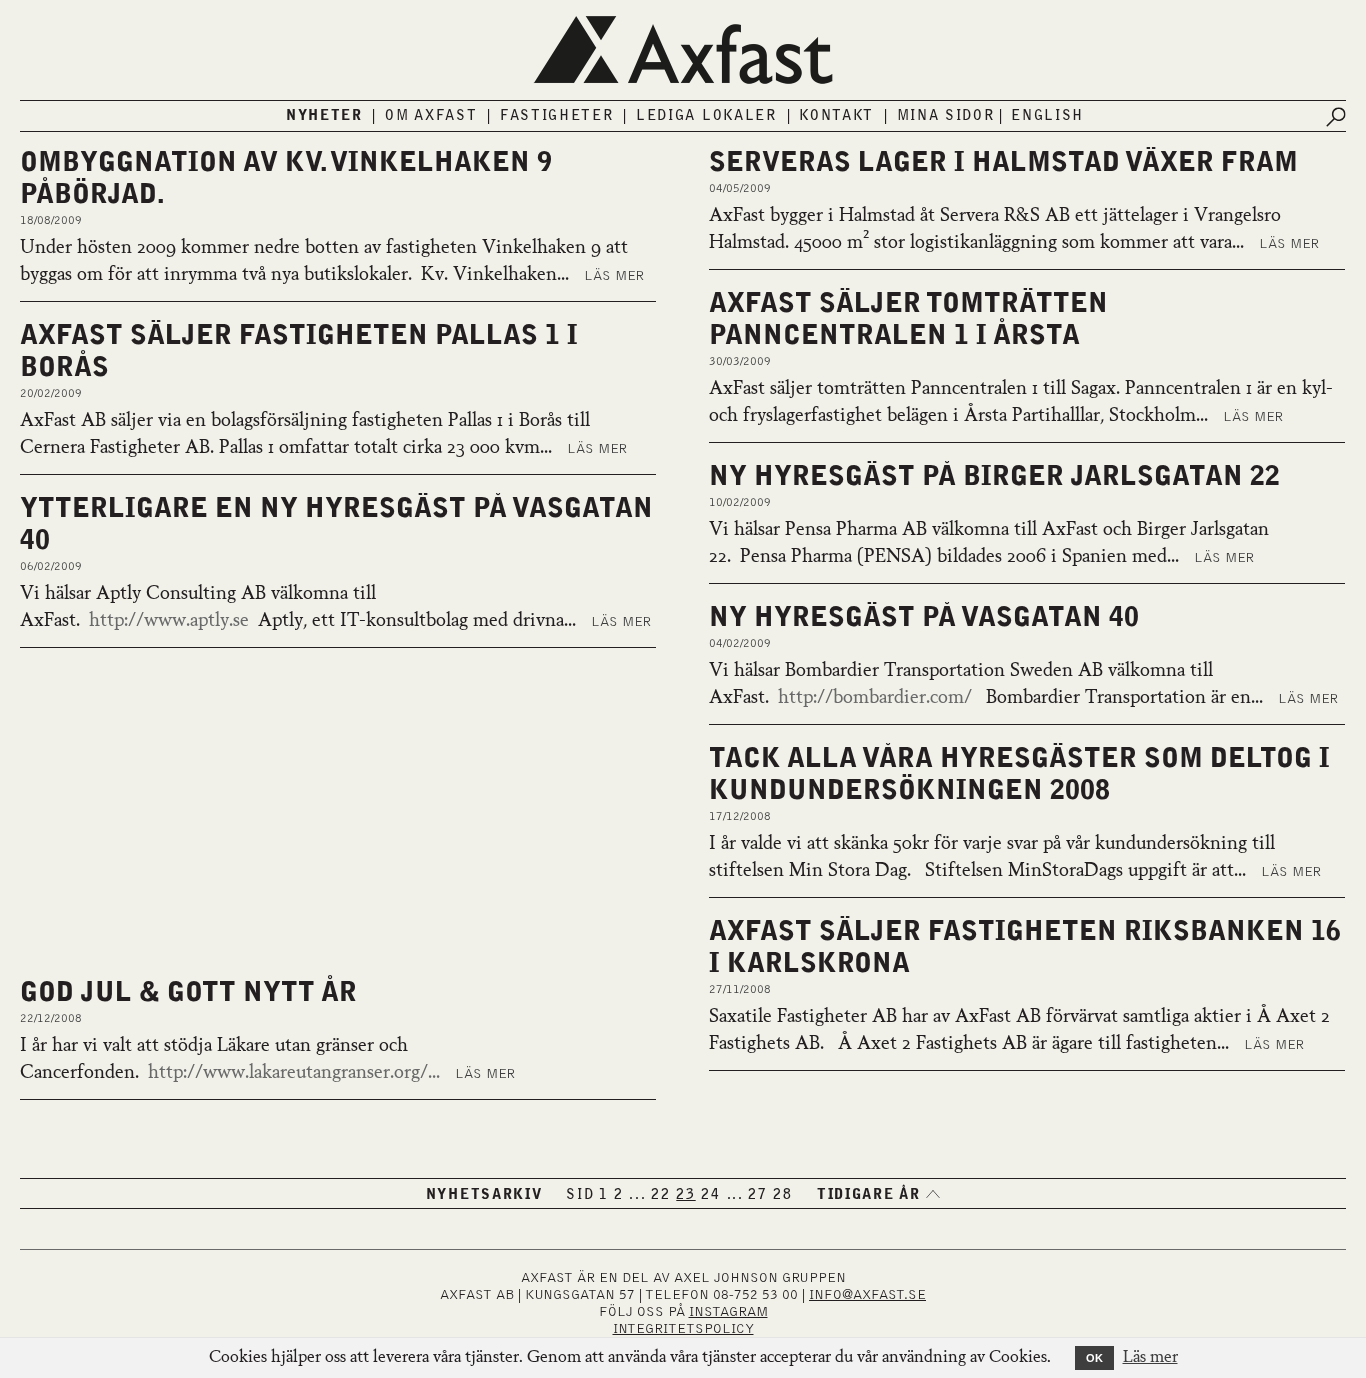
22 (660, 1195)
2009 (1129, 1135)
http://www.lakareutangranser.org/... (331, 1073)
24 (710, 1195)
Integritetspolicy (683, 1329)
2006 (1287, 1135)
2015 (1287, 1115)
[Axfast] (683, 50)
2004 (1102, 1155)
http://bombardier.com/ (875, 698)
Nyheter (324, 116)
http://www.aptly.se (169, 621)
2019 (1076, 1115)
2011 (1023, 1135)
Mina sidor (946, 116)
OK (1094, 1358)
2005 (1050, 1155)
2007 (1234, 1135)
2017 (1182, 1115)
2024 (970, 1115)
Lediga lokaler (706, 116)
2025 (918, 1115)
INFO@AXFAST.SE (867, 1295)
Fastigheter (557, 116)
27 (757, 1195)
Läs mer (614, 276)
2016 (1234, 1115)
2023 (1023, 1115)
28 (782, 1195)
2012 (970, 1135)
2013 (918, 1135)
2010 (1076, 1135)
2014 (865, 1135)
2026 (865, 1115)
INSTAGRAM (728, 1312)
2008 (1182, 1135)
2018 (1129, 1115)
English (1047, 116)
